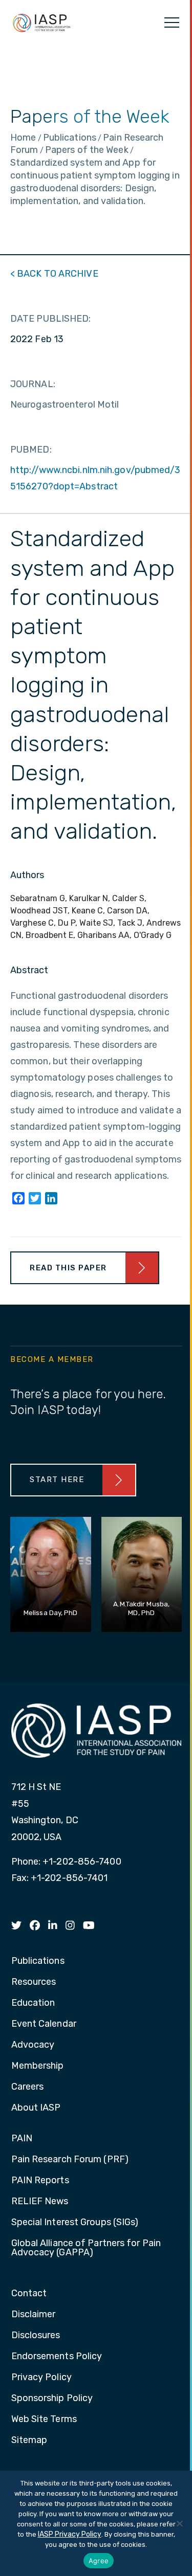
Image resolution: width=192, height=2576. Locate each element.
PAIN (22, 2139)
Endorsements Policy (57, 2357)
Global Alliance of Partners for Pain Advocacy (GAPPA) (86, 2248)
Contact (29, 2294)
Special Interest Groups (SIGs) (75, 2223)
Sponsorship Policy (52, 2399)
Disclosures (36, 2336)
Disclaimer (34, 2315)
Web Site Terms (44, 2420)
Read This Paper (68, 1268)
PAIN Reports (40, 2181)
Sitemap (29, 2440)
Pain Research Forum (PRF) (70, 2160)
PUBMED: (31, 450)
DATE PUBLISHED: (51, 319)
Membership (38, 2066)
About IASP (36, 2108)
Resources (34, 1982)
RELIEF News (40, 2202)
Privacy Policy (41, 2378)
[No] (179, 2523)
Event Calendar (44, 2024)
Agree (99, 2561)
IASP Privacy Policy (70, 2534)
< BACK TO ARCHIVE (54, 274)
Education (33, 2003)
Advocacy (33, 2045)
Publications (38, 1961)
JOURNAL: (33, 384)
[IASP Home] (41, 23)
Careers (28, 2087)
